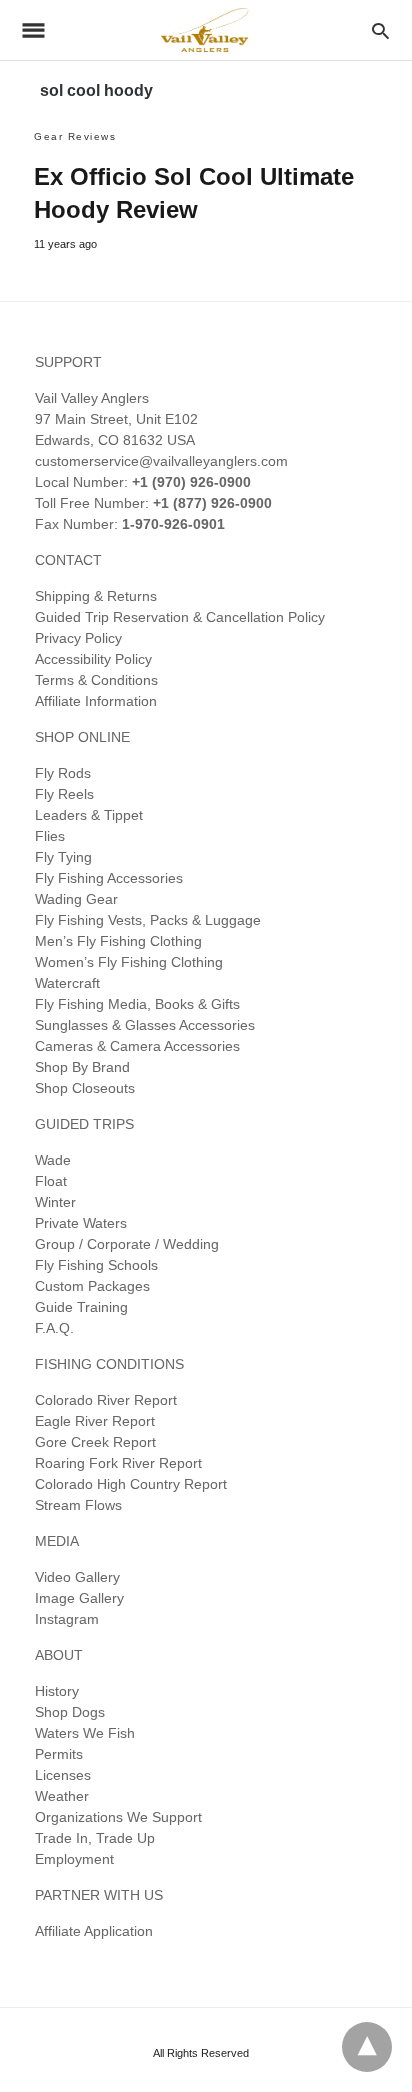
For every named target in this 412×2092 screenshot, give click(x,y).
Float (51, 1181)
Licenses (63, 1775)
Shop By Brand (82, 1067)
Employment (74, 1859)
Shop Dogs (70, 1712)
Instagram (67, 1619)
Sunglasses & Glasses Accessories (145, 1025)
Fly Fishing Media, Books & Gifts (137, 1004)
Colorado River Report (106, 1400)
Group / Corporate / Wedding (127, 1244)
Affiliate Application (94, 1931)
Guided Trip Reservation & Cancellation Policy (180, 617)
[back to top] (367, 2047)
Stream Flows (78, 1505)
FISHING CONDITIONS (109, 1364)
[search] (380, 30)
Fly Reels (64, 794)
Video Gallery (77, 1577)
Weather (62, 1796)
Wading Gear (76, 899)
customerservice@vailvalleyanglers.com (161, 461)
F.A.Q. (54, 1328)
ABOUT (59, 1655)
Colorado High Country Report (131, 1484)
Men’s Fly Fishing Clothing (118, 941)
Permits (59, 1754)
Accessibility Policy (93, 659)
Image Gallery (79, 1598)
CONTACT (68, 560)
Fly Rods (63, 773)
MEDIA (57, 1541)
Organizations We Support (118, 1817)
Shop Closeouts (85, 1088)
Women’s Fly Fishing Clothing (129, 962)
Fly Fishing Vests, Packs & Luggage (148, 920)
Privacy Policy (78, 638)
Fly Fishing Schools (96, 1265)
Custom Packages (92, 1286)
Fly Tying (63, 857)
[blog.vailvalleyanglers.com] (205, 29)
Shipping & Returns (96, 596)
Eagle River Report (95, 1421)
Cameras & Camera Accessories (137, 1046)
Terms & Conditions (96, 680)
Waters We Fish (85, 1733)
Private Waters (81, 1223)
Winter (55, 1202)
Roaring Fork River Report (118, 1463)
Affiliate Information (96, 701)
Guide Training (81, 1307)
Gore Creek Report (95, 1442)
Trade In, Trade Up (95, 1838)
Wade (53, 1160)
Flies (50, 836)
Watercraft (67, 983)
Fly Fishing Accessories (109, 878)
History (57, 1691)
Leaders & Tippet (89, 815)
